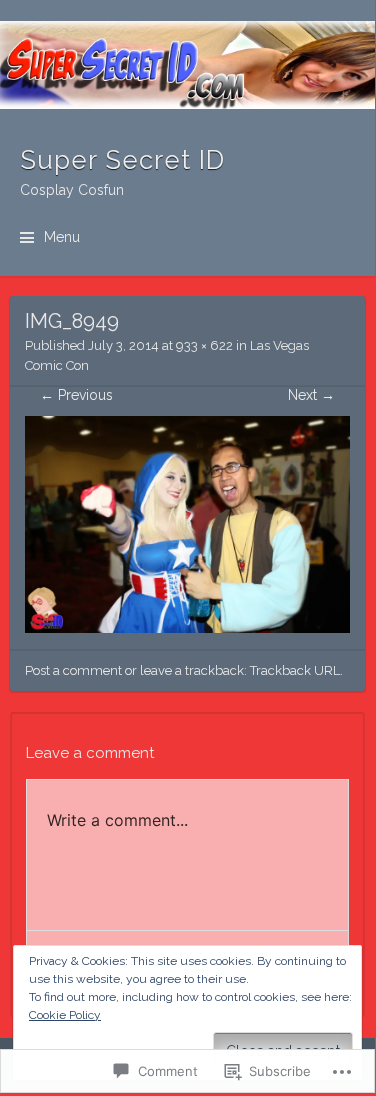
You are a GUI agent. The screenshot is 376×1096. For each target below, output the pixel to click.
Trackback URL (295, 670)
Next (311, 395)
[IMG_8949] (187, 628)
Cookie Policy (65, 1015)
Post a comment (73, 670)
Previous (76, 395)
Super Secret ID (122, 160)
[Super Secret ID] (187, 65)
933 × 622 (204, 345)
